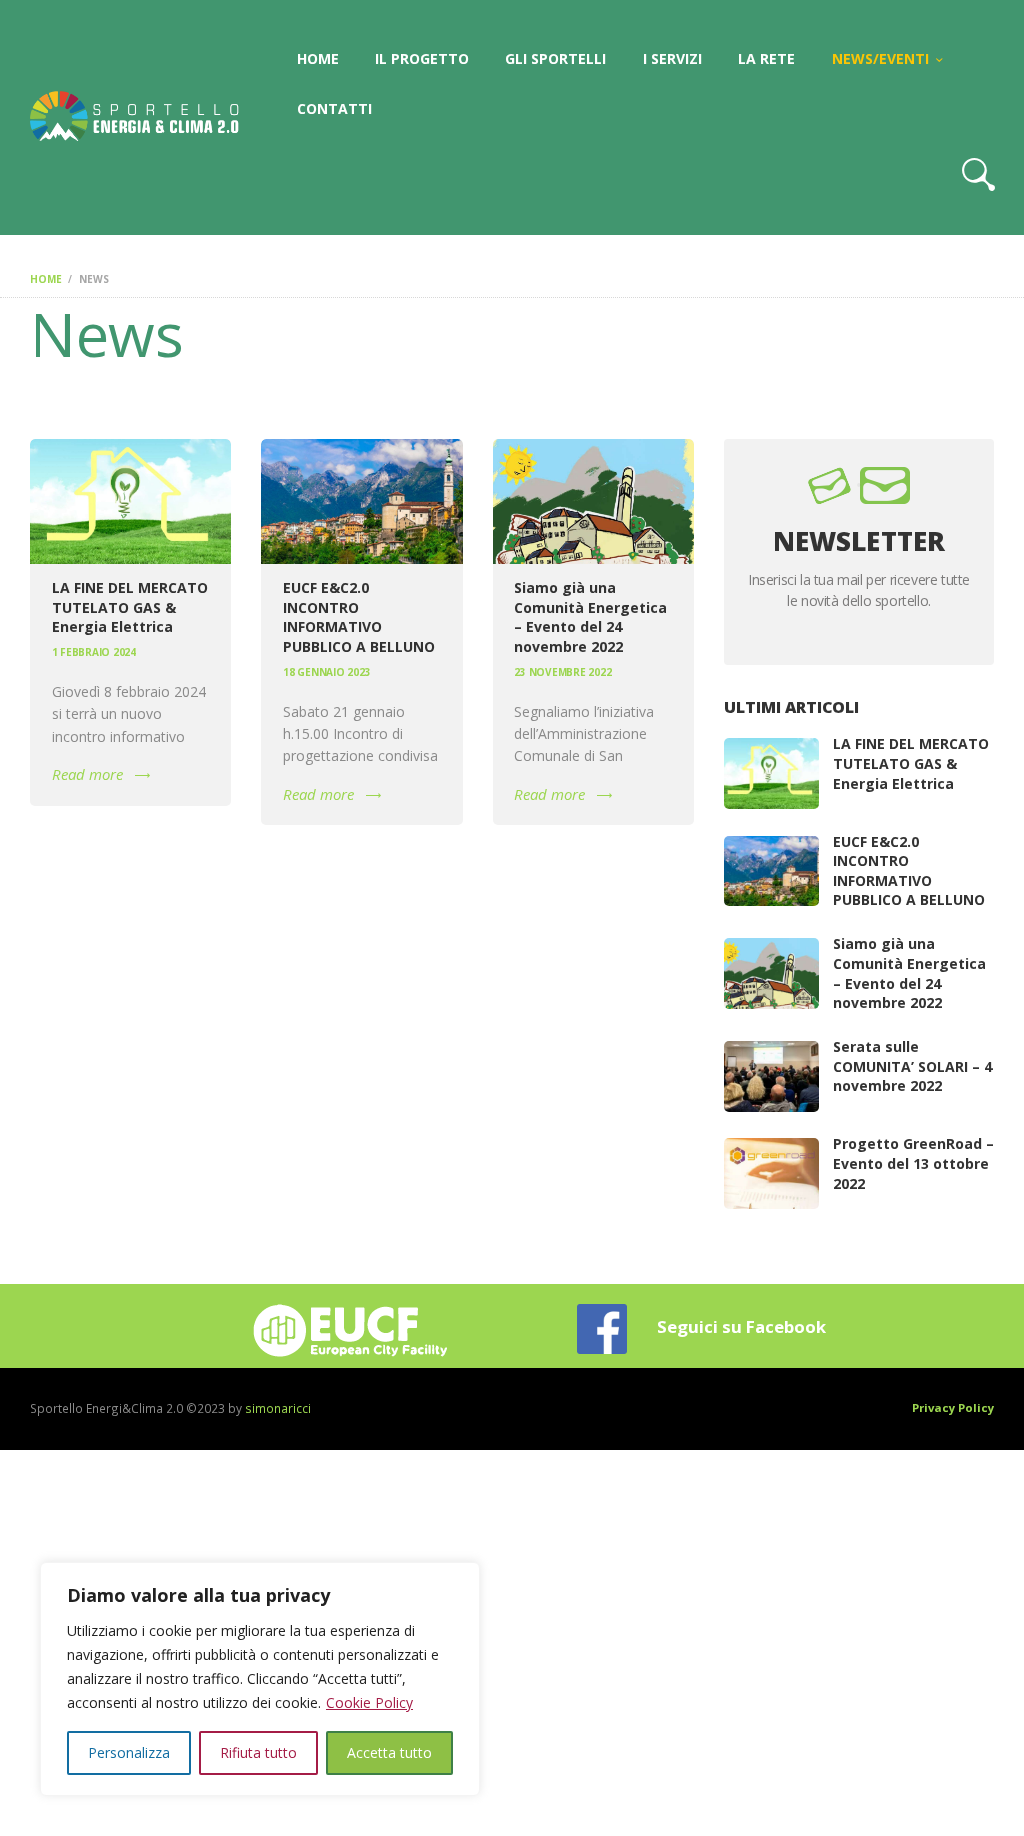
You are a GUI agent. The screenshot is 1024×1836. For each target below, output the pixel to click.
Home (45, 279)
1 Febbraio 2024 (94, 652)
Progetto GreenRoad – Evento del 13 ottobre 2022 (913, 1163)
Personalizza (129, 1752)
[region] (260, 1679)
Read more (87, 774)
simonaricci (278, 1408)
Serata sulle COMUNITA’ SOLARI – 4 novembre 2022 (912, 1066)
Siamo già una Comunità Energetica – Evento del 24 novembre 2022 (590, 617)
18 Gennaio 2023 (326, 672)
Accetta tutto (389, 1752)
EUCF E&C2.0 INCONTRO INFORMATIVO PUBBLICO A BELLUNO (359, 617)
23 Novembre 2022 (562, 672)
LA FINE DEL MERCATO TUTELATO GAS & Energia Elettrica (130, 607)
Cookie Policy (369, 1702)
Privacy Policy (953, 1407)
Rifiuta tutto (258, 1752)
